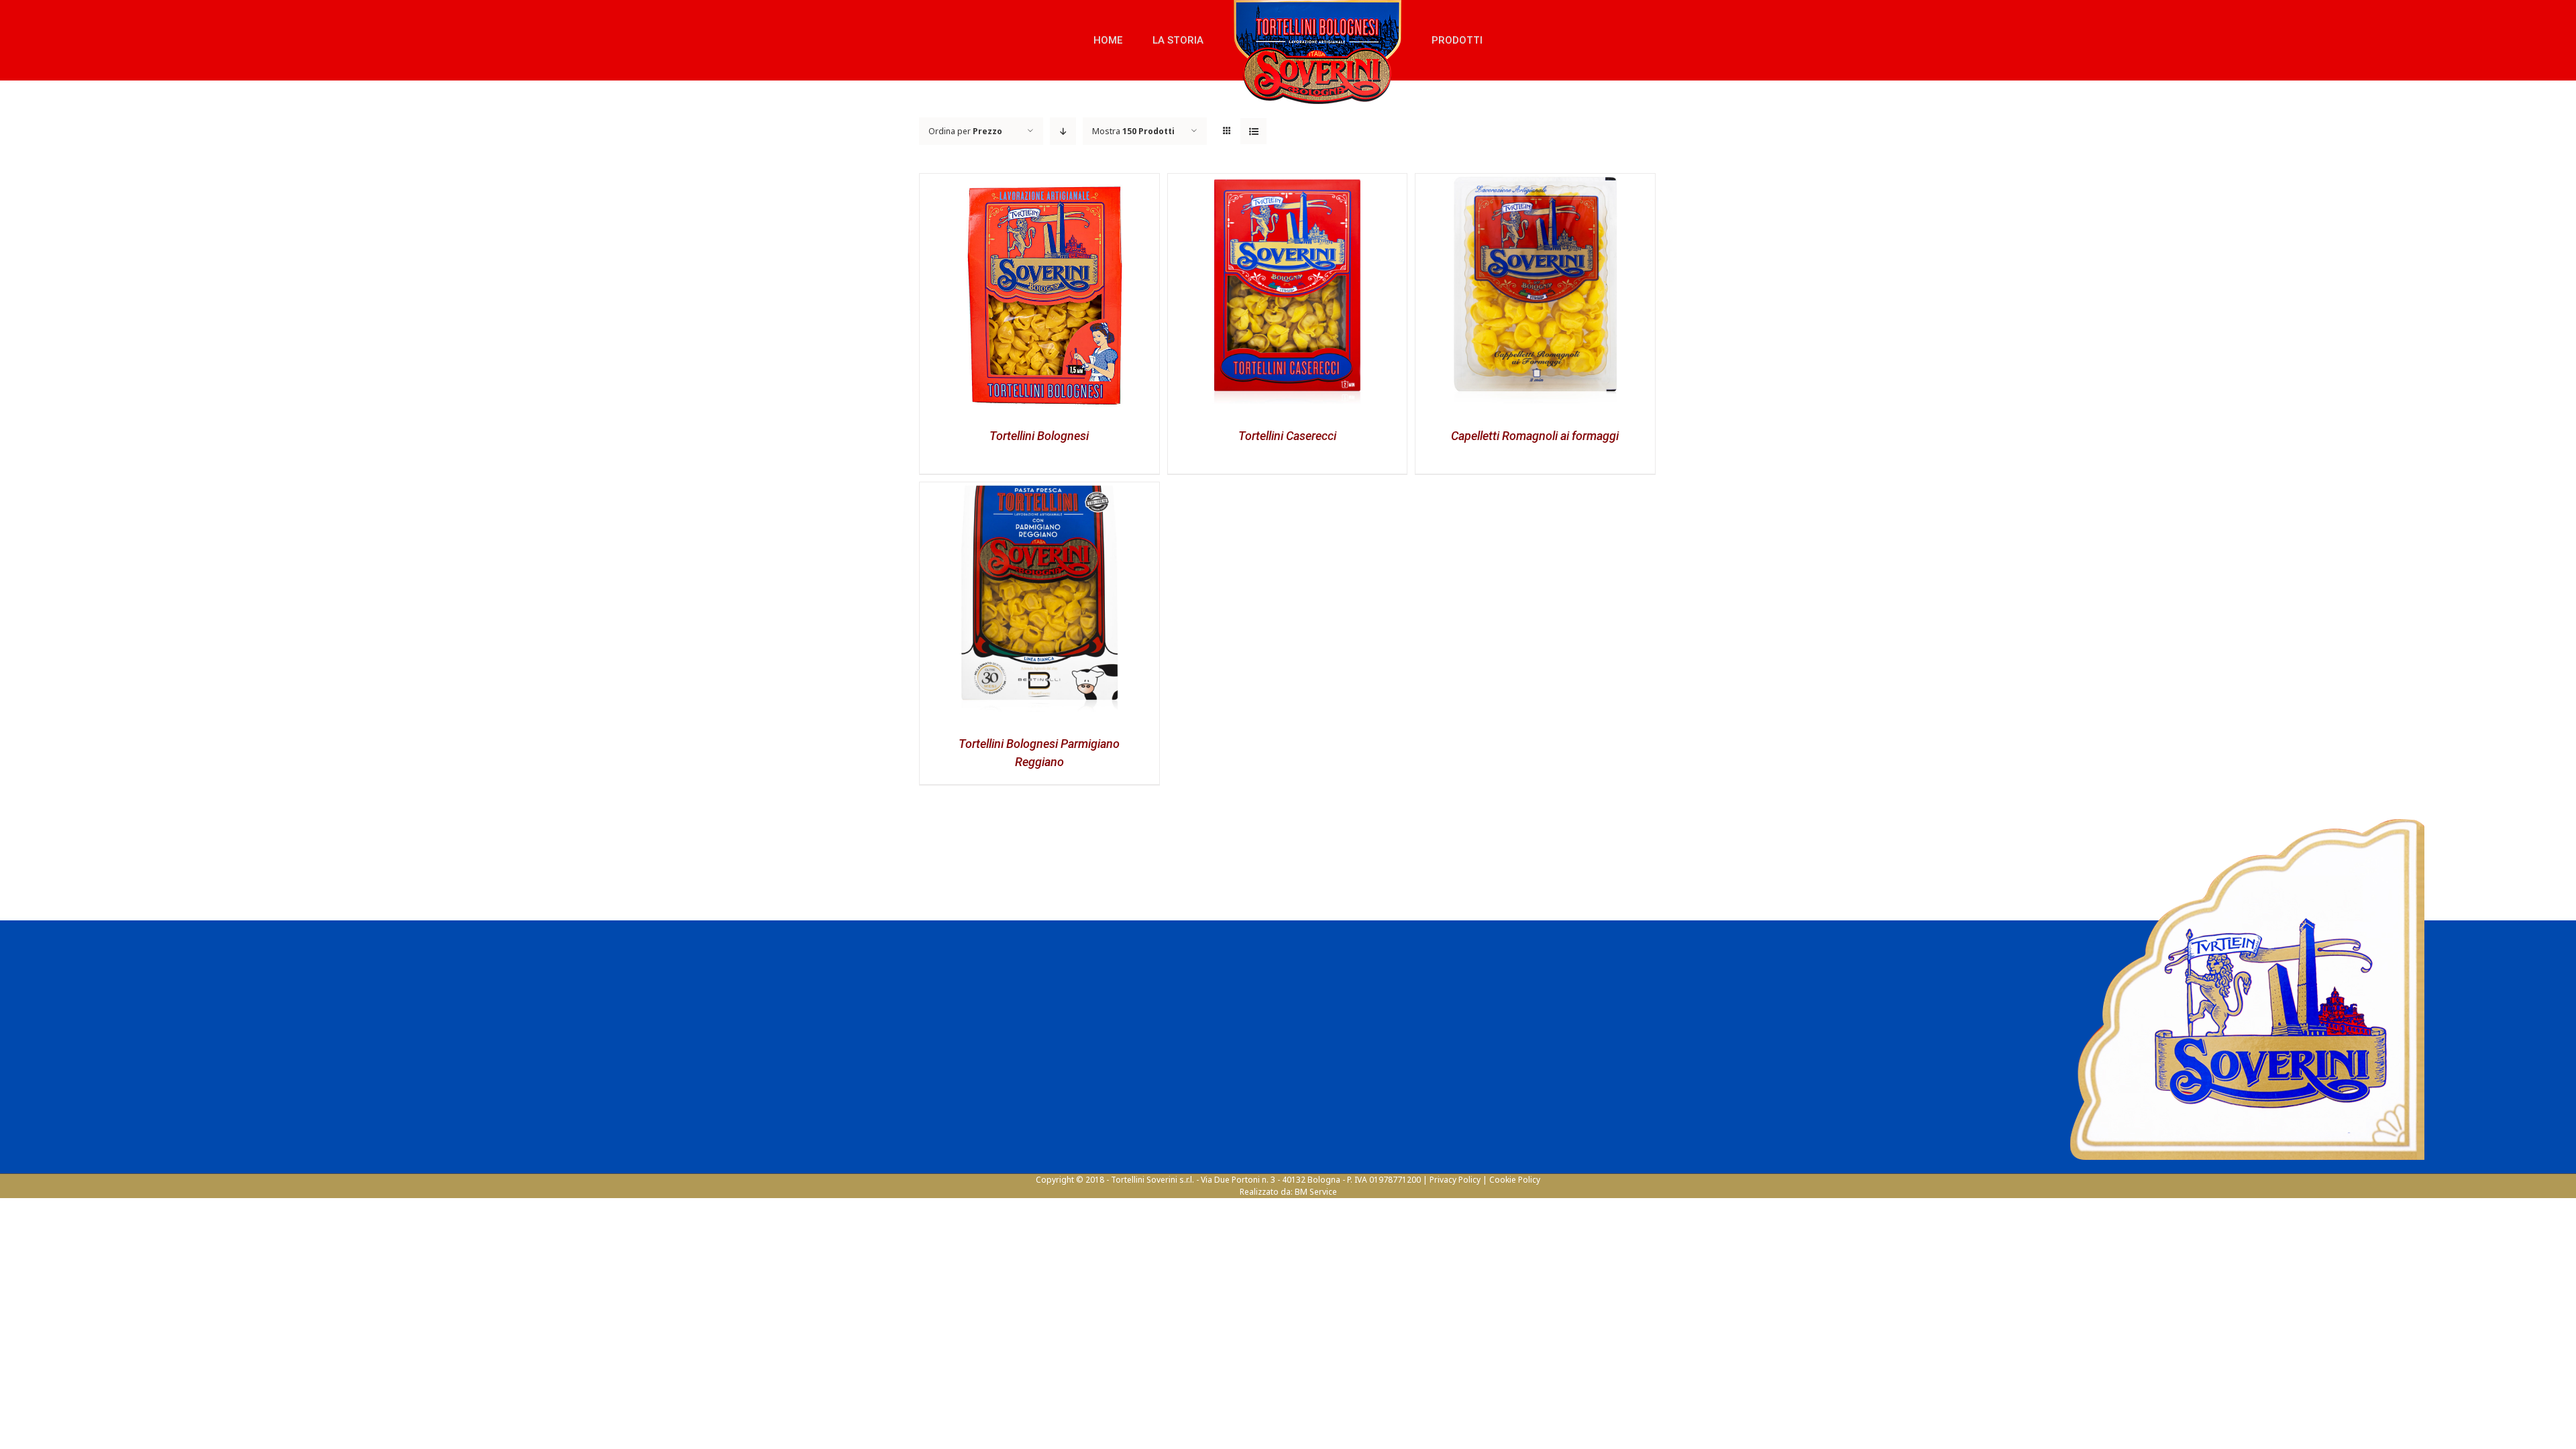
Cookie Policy (1515, 1180)
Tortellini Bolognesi (1039, 436)
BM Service (1316, 1192)
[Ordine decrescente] (1063, 131)
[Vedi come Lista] (1253, 131)
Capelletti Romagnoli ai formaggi (1535, 436)
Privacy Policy (1455, 1180)
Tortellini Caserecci (1287, 436)
